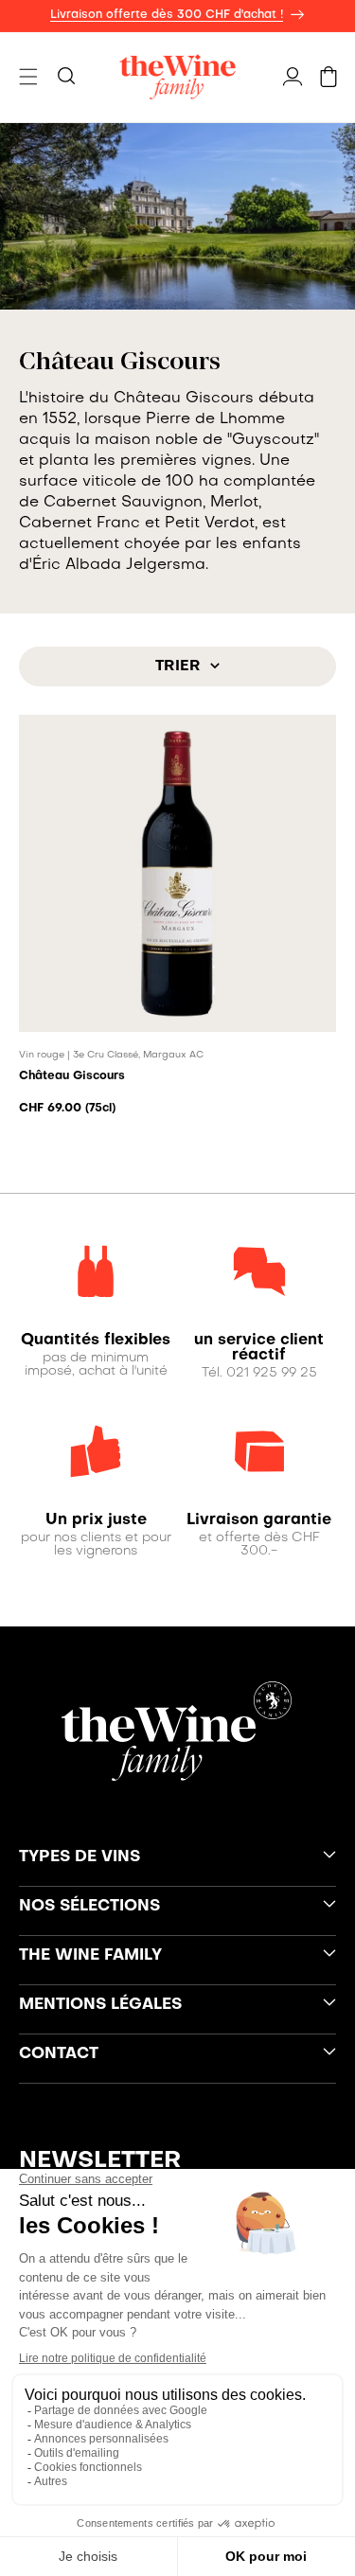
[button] (28, 77)
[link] (96, 1341)
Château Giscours (72, 1076)
